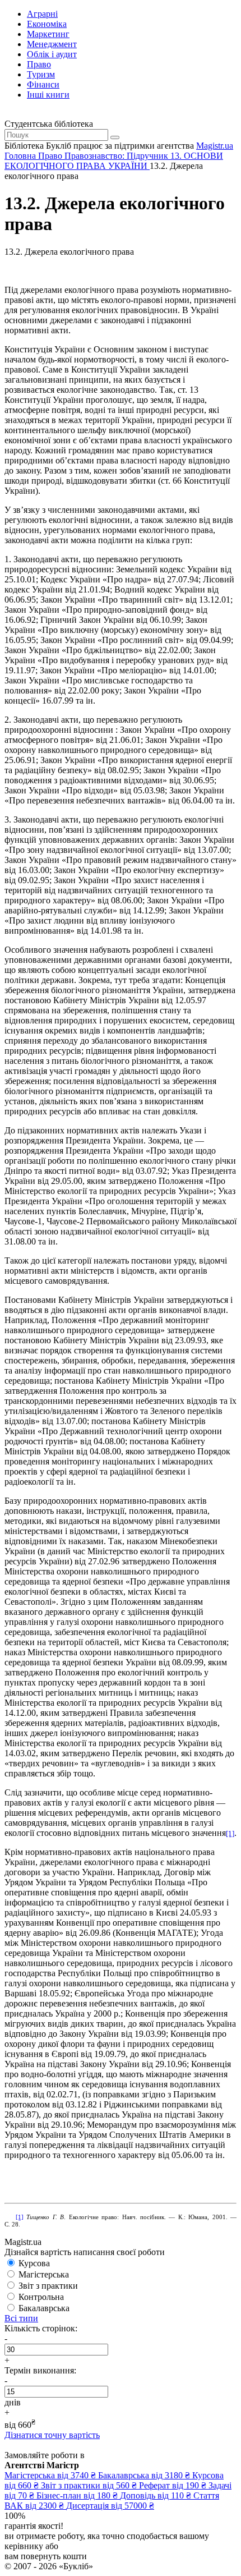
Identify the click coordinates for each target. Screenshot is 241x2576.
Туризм (41, 74)
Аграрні (42, 14)
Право (39, 64)
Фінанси (43, 84)
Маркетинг (48, 34)
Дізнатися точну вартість (52, 2435)
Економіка (47, 24)
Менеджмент (52, 44)
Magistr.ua (215, 146)
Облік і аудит (52, 54)
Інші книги (48, 95)
